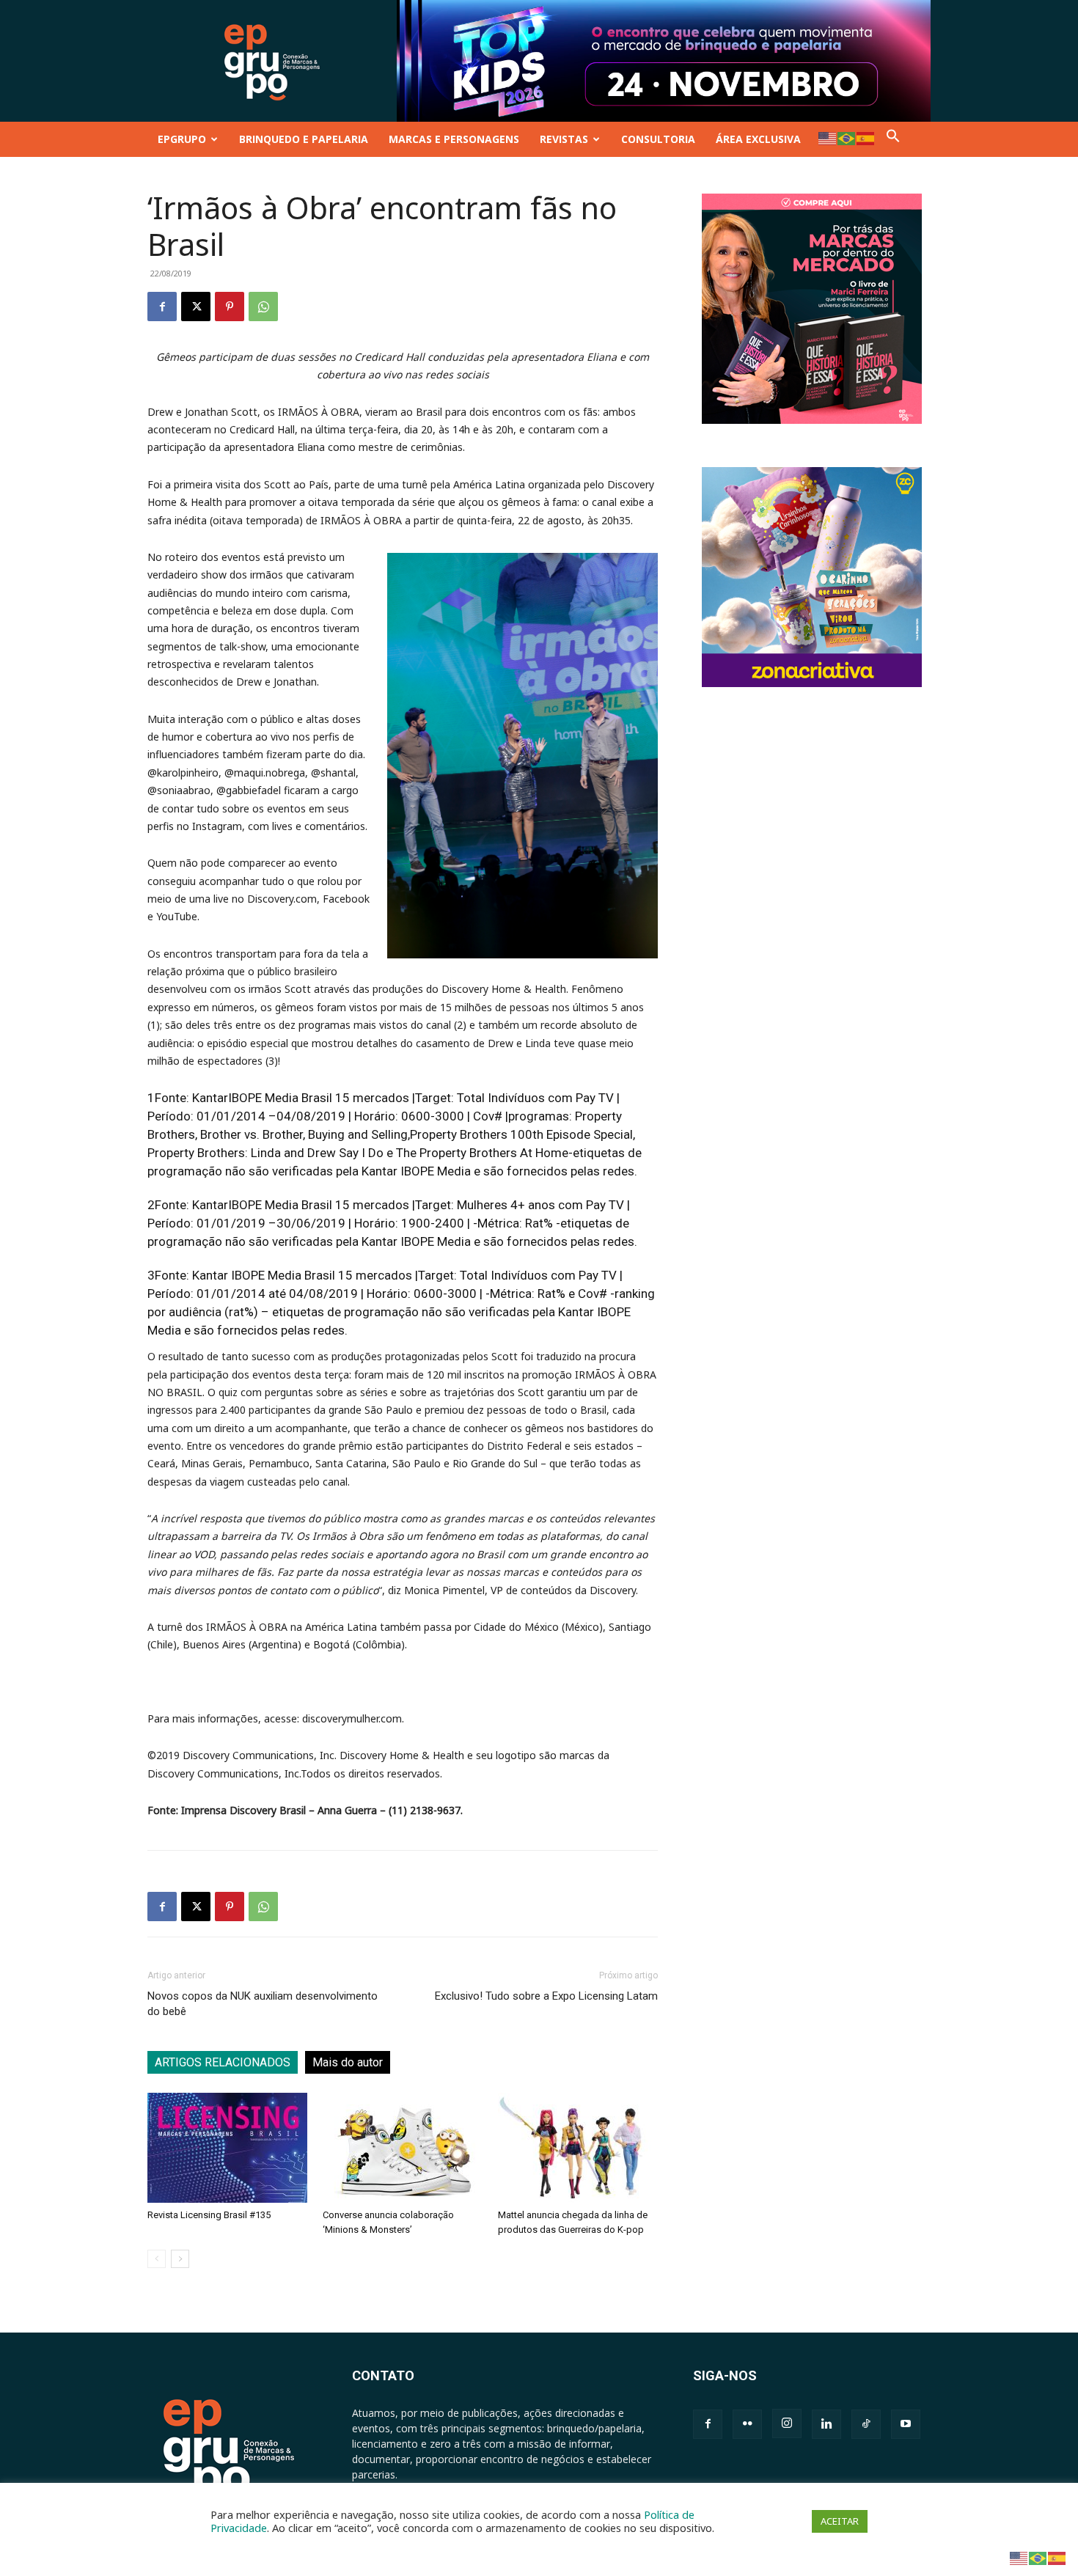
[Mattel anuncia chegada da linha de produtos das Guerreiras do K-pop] (578, 2148)
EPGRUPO (182, 139)
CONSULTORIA (658, 139)
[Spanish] (866, 137)
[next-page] (180, 2259)
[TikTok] (866, 2424)
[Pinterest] (230, 307)
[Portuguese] (847, 137)
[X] (196, 307)
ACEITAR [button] (840, 2521)
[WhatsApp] (263, 307)
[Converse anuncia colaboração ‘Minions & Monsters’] (403, 2148)
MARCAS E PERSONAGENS (454, 139)
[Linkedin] (826, 2424)
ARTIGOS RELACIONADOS (223, 2062)
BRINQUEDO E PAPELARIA (304, 139)
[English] (828, 137)
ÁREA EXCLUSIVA (758, 139)
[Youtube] (906, 2424)
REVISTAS (564, 139)
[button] (893, 139)
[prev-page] (157, 2259)
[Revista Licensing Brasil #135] (227, 2148)
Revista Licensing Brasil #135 (209, 2215)
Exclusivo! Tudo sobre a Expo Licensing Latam (546, 1996)
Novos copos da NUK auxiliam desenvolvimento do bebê (263, 2004)
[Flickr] (747, 2424)
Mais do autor (348, 2062)
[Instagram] (787, 2423)
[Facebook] (162, 307)
